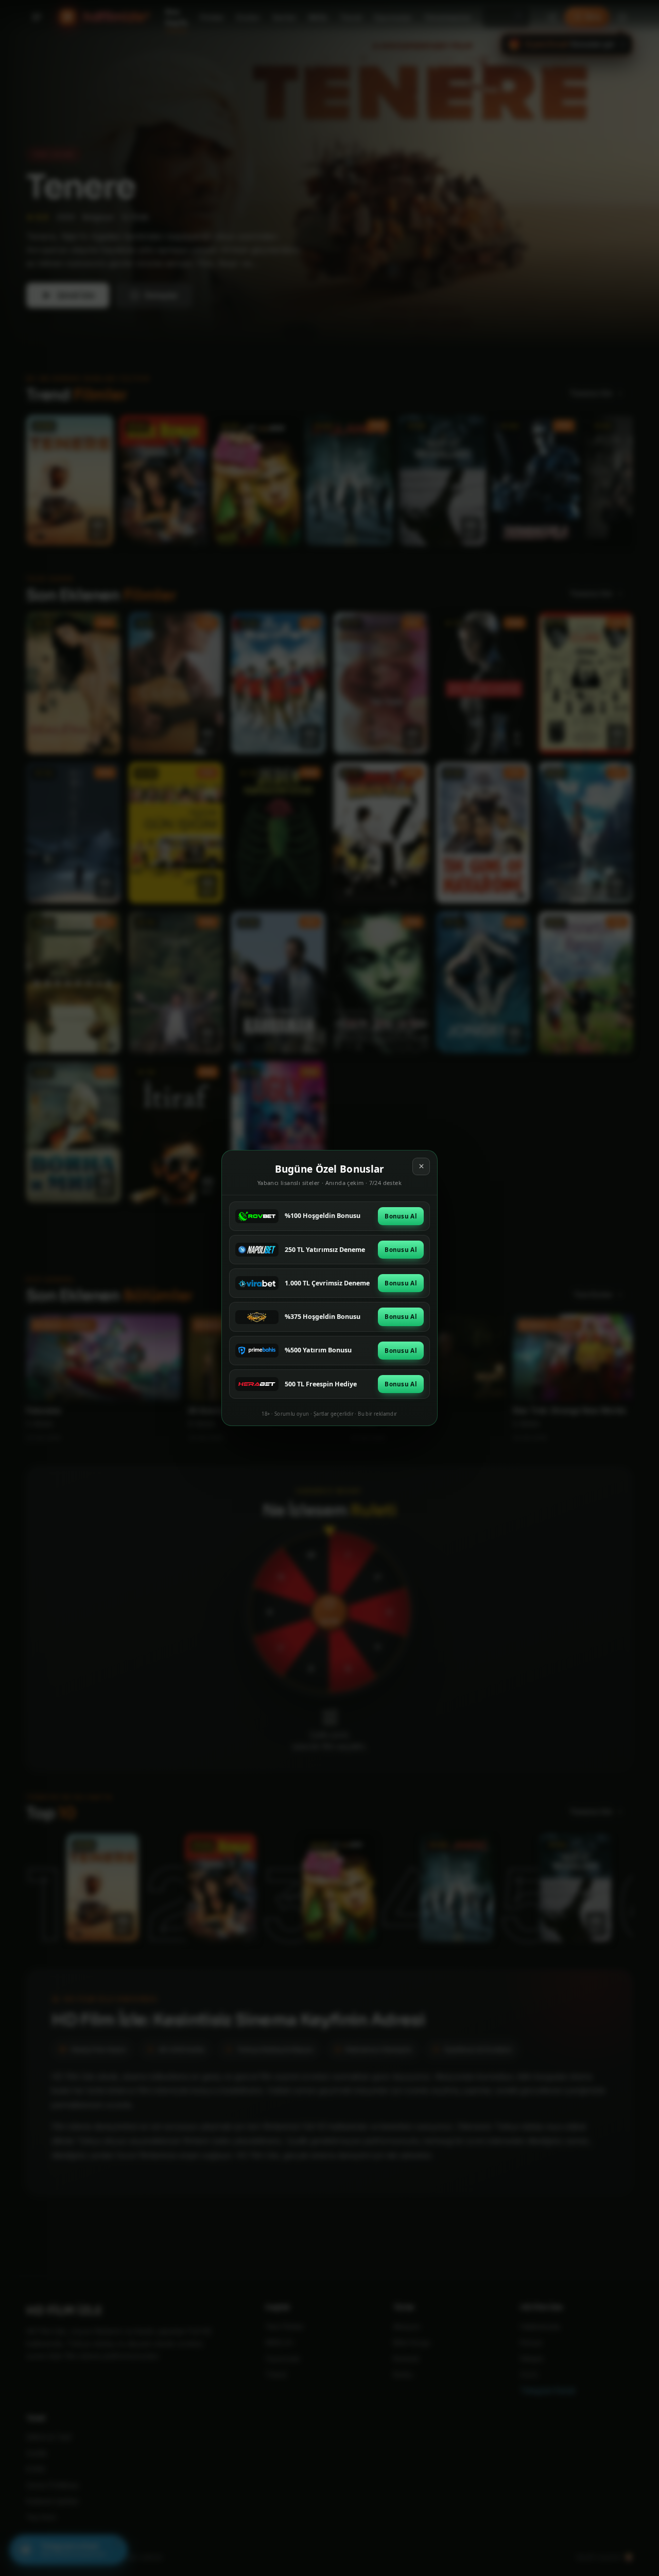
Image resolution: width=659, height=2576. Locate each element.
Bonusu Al (401, 1216)
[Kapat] (421, 1166)
